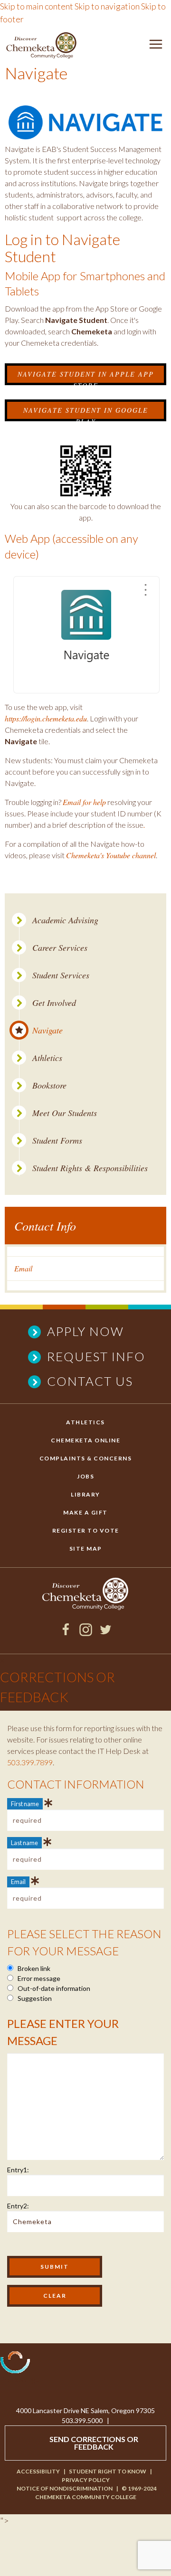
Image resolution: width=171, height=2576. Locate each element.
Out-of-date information (53, 1988)
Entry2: (18, 2206)
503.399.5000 (82, 2420)
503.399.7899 (30, 1762)
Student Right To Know (108, 2471)
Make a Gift (85, 1512)
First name (25, 1804)
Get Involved (54, 1003)
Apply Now (85, 1331)
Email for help (84, 802)
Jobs (85, 1476)
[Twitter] (106, 1633)
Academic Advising (65, 920)
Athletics (47, 1058)
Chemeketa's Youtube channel (111, 855)
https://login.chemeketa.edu (46, 718)
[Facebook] (66, 1633)
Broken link (33, 1968)
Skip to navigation (107, 6)
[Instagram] (86, 1633)
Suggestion (34, 1998)
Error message (38, 1978)
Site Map (86, 1548)
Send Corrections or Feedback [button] (94, 2443)
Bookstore (49, 1085)
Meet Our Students (65, 1113)
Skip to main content (37, 6)
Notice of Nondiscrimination (65, 2488)
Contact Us (90, 1381)
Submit (55, 2267)
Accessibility (38, 2471)
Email (23, 1268)
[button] (156, 46)
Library (85, 1494)
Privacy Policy (86, 2480)
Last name (24, 1843)
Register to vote (86, 1530)
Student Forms (57, 1141)
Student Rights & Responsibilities (90, 1168)
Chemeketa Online (85, 1440)
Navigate (47, 1030)
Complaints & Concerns (86, 1458)
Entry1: (18, 2170)
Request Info (96, 1356)
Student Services (61, 975)
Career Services (60, 948)
